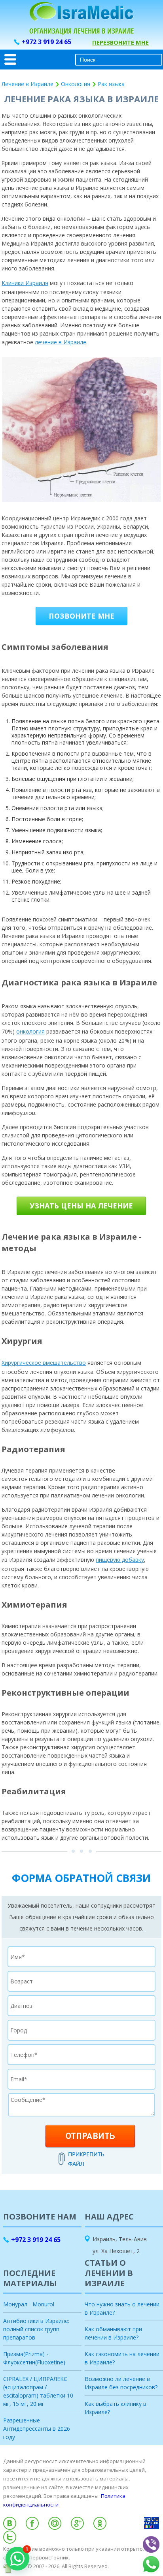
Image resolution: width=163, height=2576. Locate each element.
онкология (30, 1031)
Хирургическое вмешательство (44, 1363)
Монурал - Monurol (29, 2304)
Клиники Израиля (25, 283)
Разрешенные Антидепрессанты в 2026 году (37, 2429)
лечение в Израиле (61, 342)
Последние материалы (30, 2278)
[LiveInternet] (81, 2573)
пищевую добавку (120, 1560)
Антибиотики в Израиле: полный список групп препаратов (36, 2329)
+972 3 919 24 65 (46, 42)
